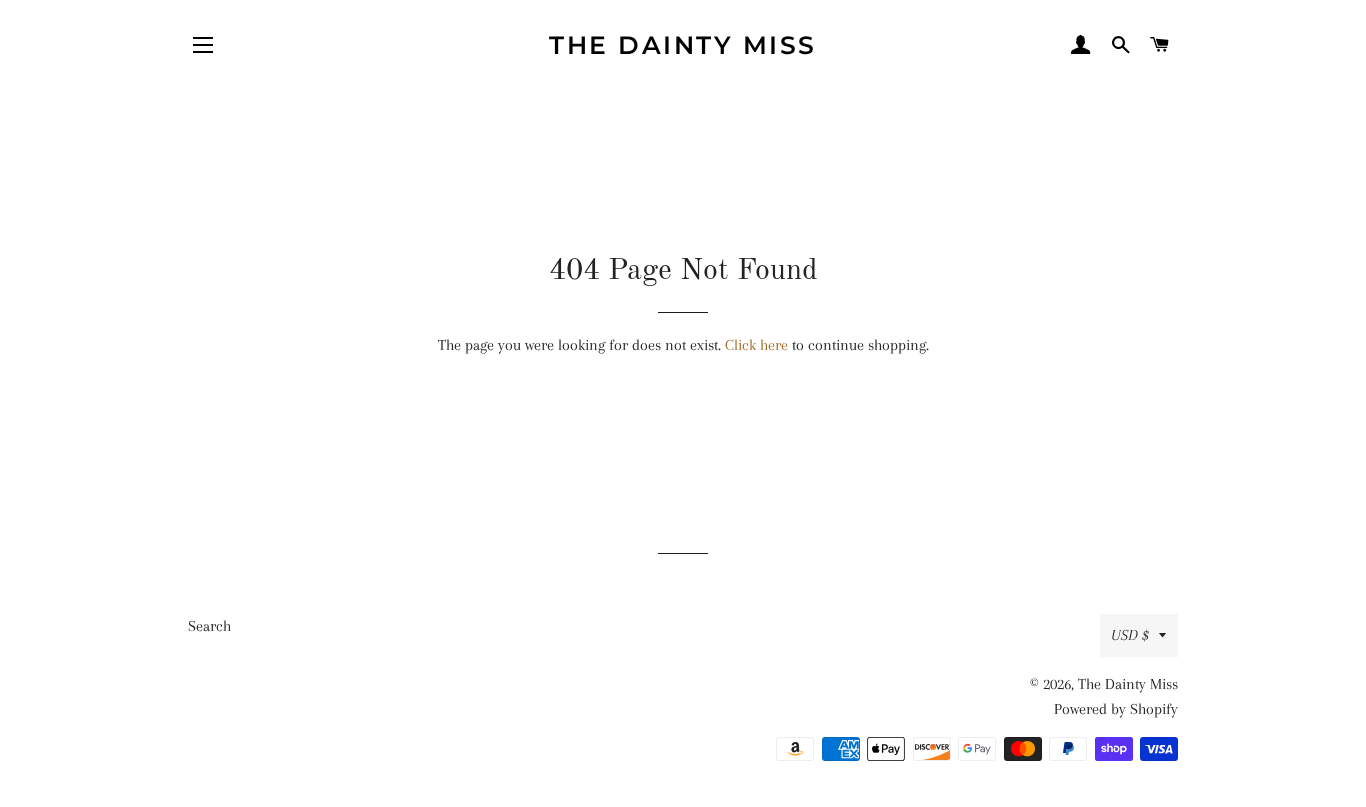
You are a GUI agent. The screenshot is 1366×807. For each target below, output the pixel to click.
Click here (756, 345)
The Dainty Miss (683, 45)
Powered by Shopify (1116, 709)
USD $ (1130, 635)
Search (209, 626)
